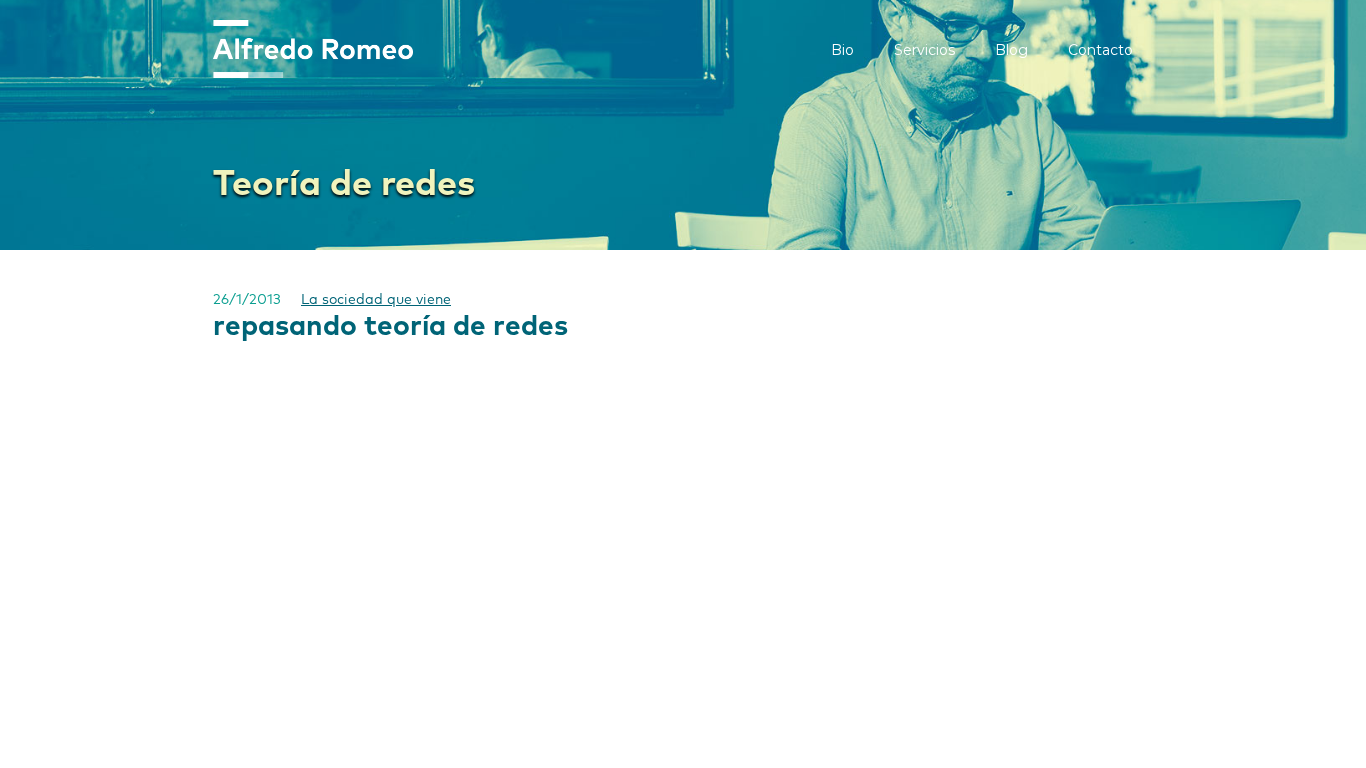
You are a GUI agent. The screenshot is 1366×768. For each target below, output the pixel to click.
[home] (313, 49)
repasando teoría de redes (390, 327)
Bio (842, 50)
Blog (1011, 50)
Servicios (924, 50)
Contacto (1100, 50)
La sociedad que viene (376, 300)
